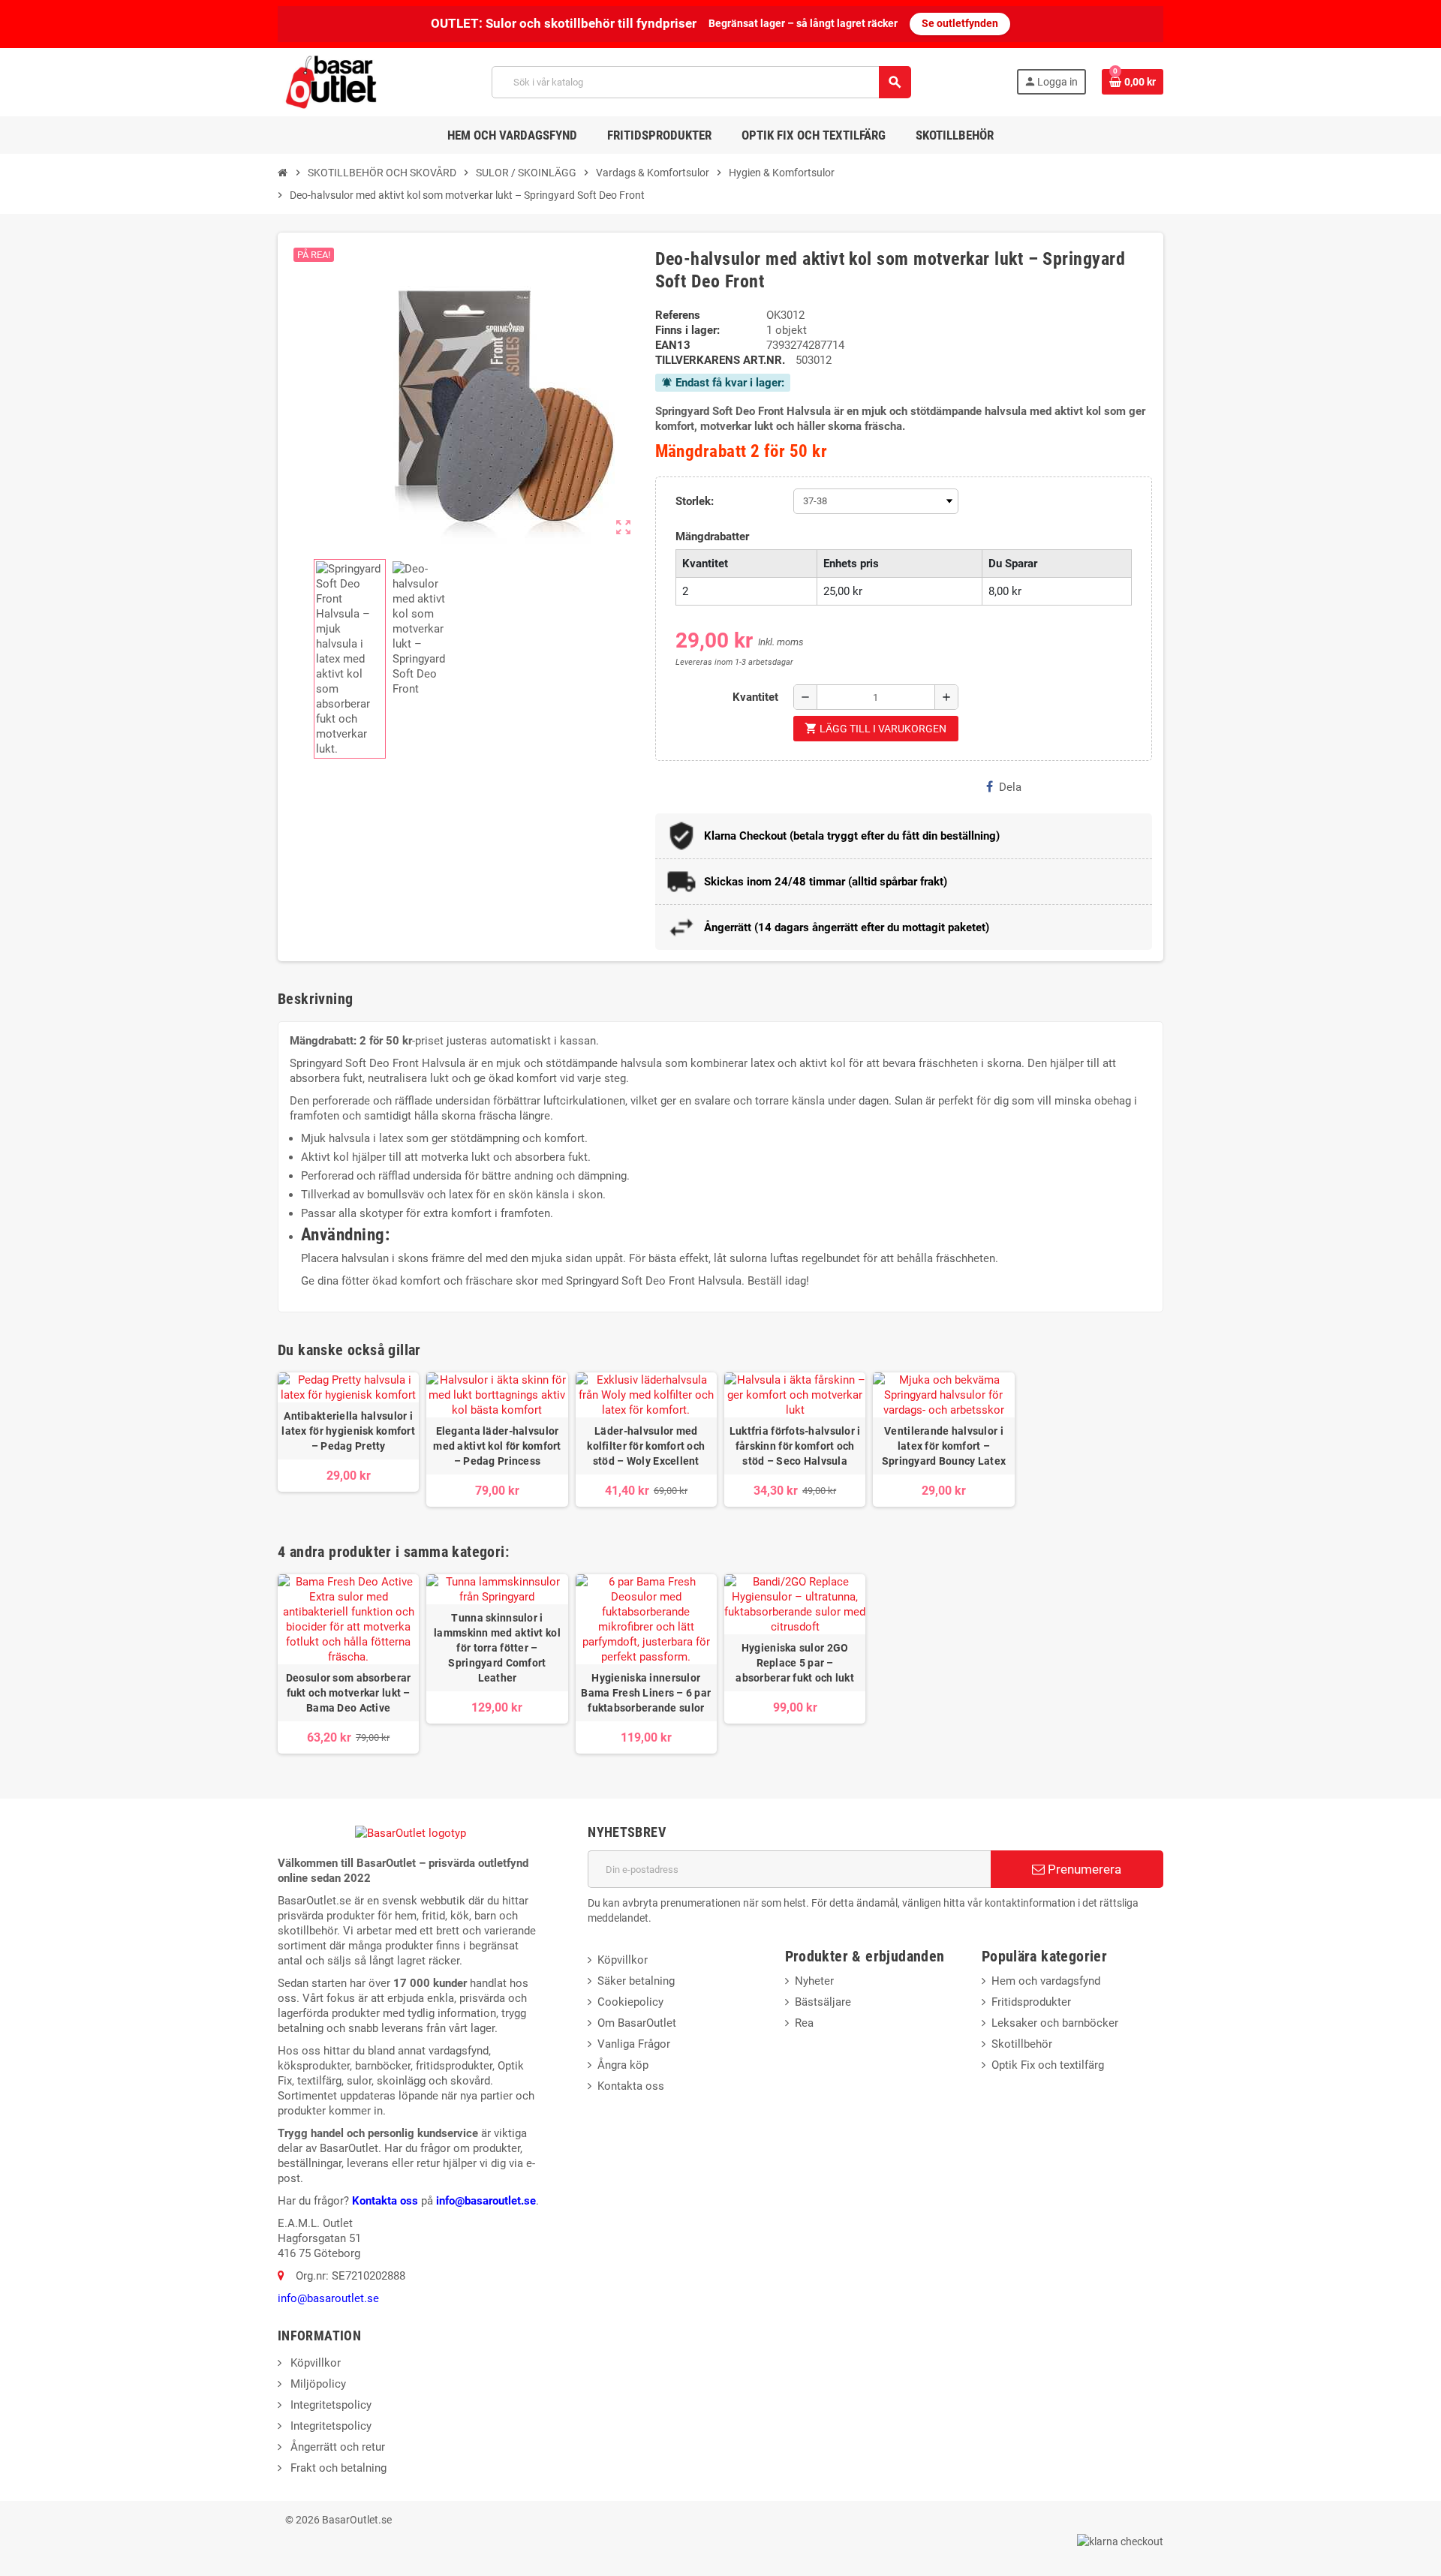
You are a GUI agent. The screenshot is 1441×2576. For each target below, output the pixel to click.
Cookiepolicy (630, 2002)
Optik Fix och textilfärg (1048, 2065)
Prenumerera (1083, 1869)
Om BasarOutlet (637, 2023)
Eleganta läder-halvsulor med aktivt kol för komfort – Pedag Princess (497, 1446)
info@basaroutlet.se (486, 2201)
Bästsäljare (823, 2002)
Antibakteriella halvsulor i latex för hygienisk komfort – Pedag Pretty (348, 1431)
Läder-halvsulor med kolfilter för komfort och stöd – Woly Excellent (646, 1446)
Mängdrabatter (712, 537)
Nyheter (814, 1981)
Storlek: (695, 501)
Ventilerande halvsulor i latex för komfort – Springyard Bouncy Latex (944, 1446)
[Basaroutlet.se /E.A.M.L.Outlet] (332, 81)
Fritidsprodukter (1031, 2002)
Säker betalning (636, 1981)
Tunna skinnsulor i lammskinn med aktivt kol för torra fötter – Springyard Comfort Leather (497, 1648)
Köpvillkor (623, 1960)
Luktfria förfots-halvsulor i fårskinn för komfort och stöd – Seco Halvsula (795, 1446)
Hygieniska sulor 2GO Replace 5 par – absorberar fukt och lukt (795, 1663)
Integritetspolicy (329, 2405)
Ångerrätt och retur (336, 2447)
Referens (678, 315)
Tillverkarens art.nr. (720, 360)
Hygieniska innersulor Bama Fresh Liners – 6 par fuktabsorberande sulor (646, 1693)
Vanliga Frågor (634, 2044)
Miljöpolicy (317, 2384)
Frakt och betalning (337, 2468)
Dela (1010, 787)
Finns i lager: (687, 330)
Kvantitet (755, 697)
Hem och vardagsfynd (1046, 1981)
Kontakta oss (385, 2201)
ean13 (673, 345)
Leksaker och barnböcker (1055, 2023)
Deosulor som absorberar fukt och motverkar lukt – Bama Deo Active (348, 1693)
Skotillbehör (1022, 2044)
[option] (348, 1664)
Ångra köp (623, 2065)
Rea (804, 2023)
